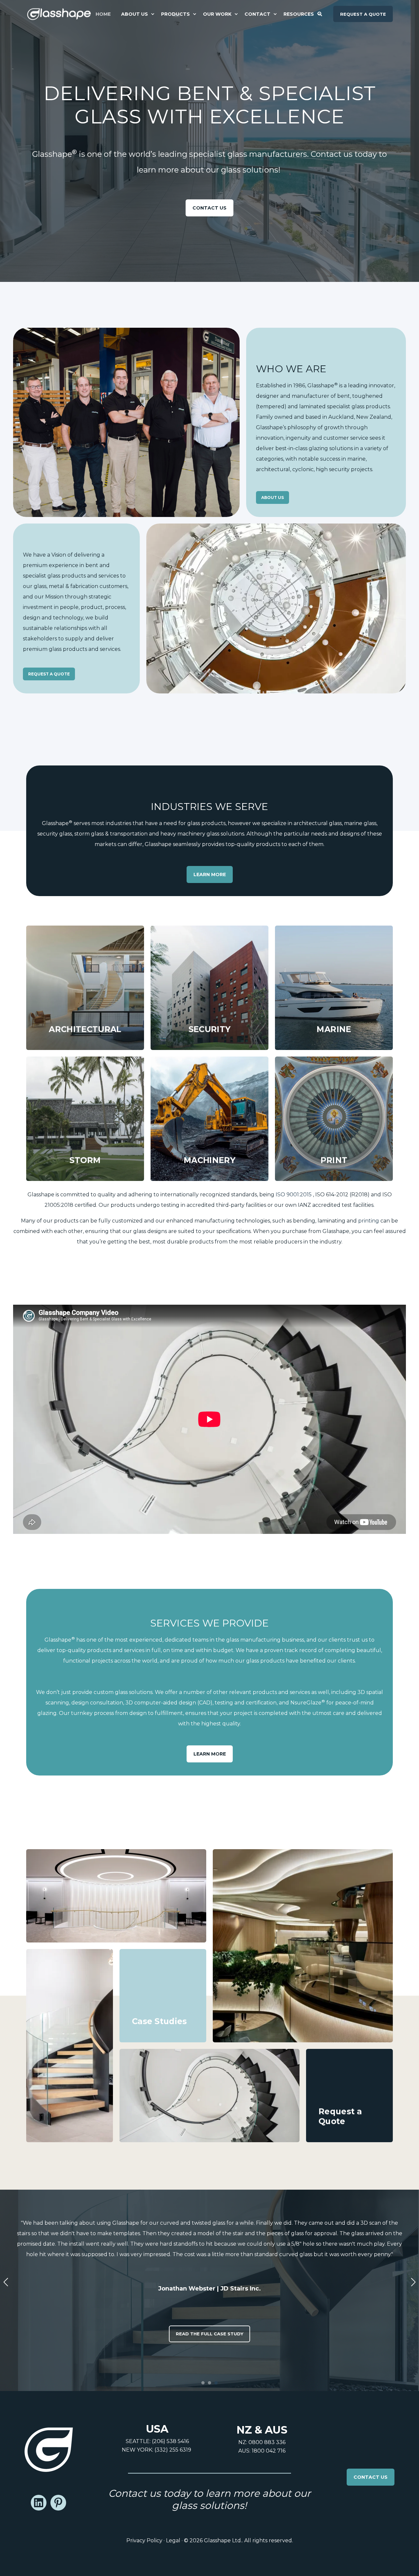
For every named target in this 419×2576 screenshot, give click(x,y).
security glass (55, 834)
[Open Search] (320, 13)
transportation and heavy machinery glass (165, 834)
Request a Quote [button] (49, 674)
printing (369, 1221)
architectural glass (318, 823)
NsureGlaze (308, 1703)
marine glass (360, 823)
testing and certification (246, 1703)
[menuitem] (106, 14)
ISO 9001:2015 (294, 1195)
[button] (203, 2383)
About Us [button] (273, 497)
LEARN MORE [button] (210, 874)
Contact (349, 2123)
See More (163, 2023)
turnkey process (92, 1713)
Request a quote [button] (363, 14)
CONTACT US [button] (371, 2477)
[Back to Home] (59, 14)
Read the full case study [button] (209, 2334)
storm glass (89, 834)
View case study (116, 1923)
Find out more (85, 1030)
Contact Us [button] (209, 208)
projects (102, 1661)
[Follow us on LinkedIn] (39, 2503)
